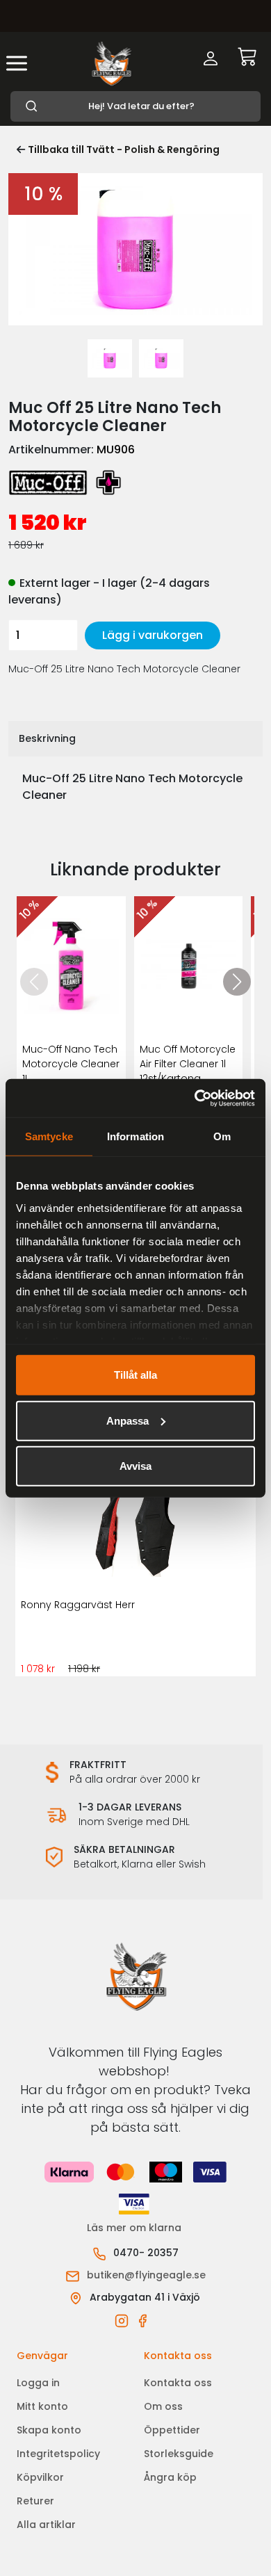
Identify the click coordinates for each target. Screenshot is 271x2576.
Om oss (163, 2406)
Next (248, 260)
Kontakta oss (178, 2383)
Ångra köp (170, 2477)
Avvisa (135, 1466)
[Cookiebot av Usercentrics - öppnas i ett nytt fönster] (195, 1098)
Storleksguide (179, 2454)
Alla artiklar (46, 2525)
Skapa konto (49, 2430)
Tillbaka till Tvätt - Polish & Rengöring (124, 149)
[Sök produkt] (135, 106)
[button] (237, 982)
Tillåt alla (135, 1375)
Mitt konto (42, 2406)
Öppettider (172, 2430)
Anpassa (128, 1420)
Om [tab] (222, 1136)
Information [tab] (135, 1136)
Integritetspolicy (58, 2454)
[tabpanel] (110, 358)
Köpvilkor (40, 2477)
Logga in (38, 2383)
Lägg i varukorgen (153, 635)
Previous (23, 260)
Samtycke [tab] (49, 1136)
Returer (35, 2501)
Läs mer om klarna (135, 2228)
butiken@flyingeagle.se (146, 2275)
